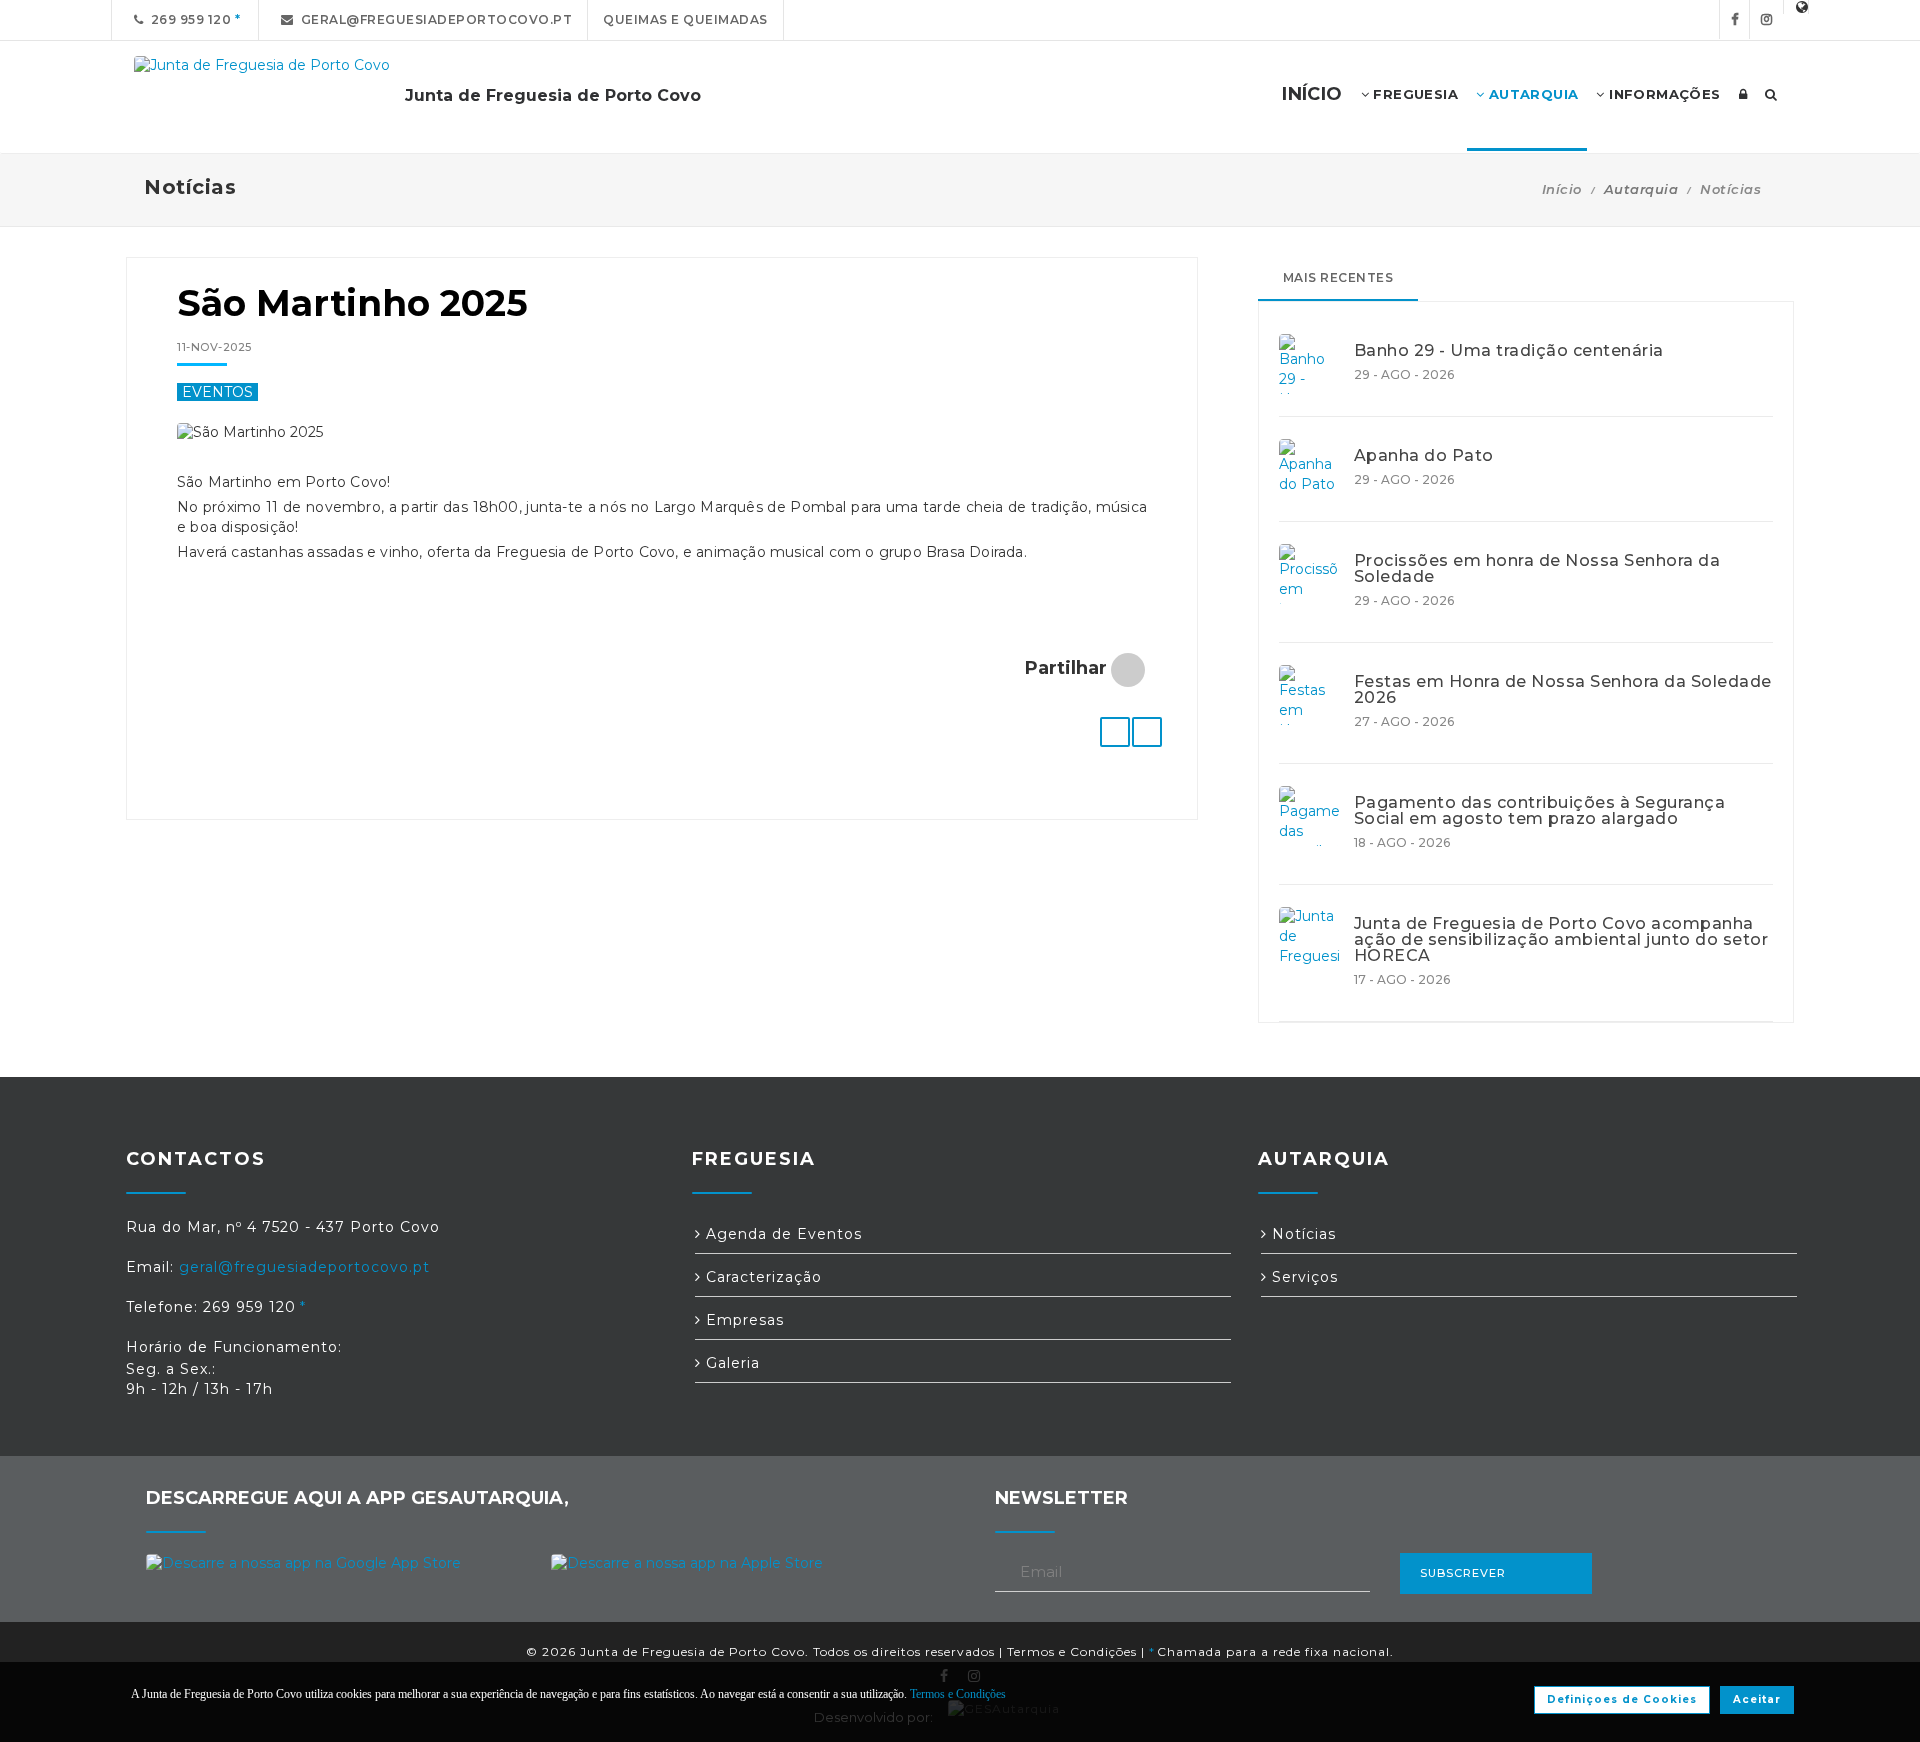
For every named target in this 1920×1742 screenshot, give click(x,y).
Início (1562, 189)
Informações (1663, 94)
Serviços (1302, 1277)
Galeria (730, 1363)
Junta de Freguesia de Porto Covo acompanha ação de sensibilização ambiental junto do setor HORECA (1561, 940)
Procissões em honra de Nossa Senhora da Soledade (1537, 569)
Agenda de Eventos (781, 1234)
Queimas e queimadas (685, 19)
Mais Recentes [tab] (1338, 277)
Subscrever (1463, 1573)
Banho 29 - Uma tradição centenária (1509, 351)
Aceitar (1757, 1699)
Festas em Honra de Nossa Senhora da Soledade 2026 (1563, 690)
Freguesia (1413, 94)
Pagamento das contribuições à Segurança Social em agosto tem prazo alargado (1540, 811)
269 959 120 (188, 19)
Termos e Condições (1072, 1651)
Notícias (1730, 189)
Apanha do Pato (1424, 456)
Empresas (742, 1320)
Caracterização (761, 1277)
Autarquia (1531, 94)
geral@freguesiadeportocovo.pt (433, 19)
